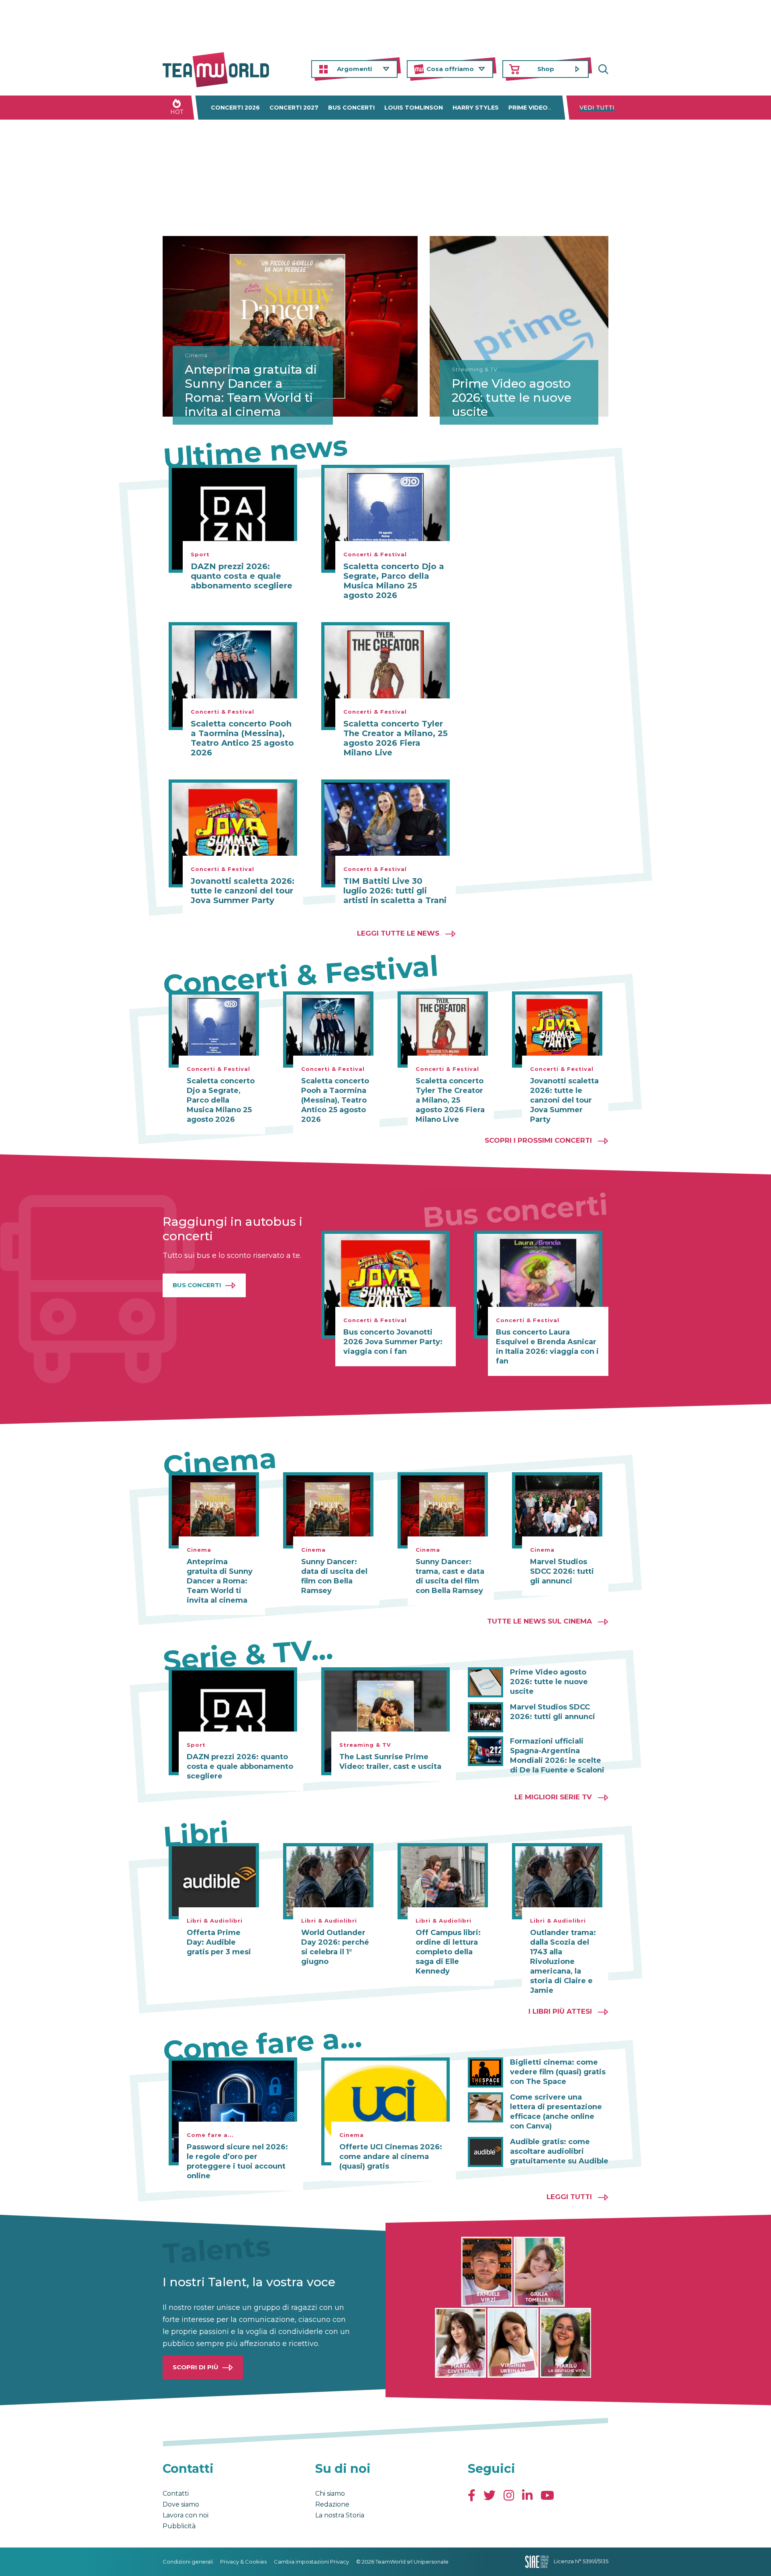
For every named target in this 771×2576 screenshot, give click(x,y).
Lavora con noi (186, 2515)
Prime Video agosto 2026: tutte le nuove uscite (512, 398)
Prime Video (528, 108)
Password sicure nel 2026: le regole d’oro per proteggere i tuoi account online (237, 2161)
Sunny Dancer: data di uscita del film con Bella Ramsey (334, 1576)
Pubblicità (179, 2526)
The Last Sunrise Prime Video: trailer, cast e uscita (390, 1762)
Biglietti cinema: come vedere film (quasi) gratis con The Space (558, 2072)
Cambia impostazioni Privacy (311, 2562)
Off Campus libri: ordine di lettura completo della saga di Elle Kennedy (448, 1952)
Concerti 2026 (235, 108)
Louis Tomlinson (414, 108)
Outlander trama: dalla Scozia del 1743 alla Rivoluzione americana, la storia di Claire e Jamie (563, 1962)
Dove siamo (181, 2504)
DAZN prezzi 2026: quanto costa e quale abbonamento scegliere (242, 576)
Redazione (332, 2504)
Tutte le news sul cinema (539, 1621)
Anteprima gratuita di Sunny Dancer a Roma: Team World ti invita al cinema (251, 391)
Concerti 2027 (294, 108)
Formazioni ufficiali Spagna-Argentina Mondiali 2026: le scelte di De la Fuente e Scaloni (557, 1756)
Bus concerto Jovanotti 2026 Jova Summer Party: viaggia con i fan (393, 1342)
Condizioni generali (188, 2562)
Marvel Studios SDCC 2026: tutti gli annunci (562, 1571)
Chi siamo (330, 2494)
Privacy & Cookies (243, 2562)
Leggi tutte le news (398, 933)
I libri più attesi (560, 2011)
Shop (546, 69)
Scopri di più (196, 2367)
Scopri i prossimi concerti (538, 1140)
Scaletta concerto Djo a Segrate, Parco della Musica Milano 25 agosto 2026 (394, 581)
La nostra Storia (340, 2515)
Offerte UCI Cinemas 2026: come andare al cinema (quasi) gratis (391, 2157)
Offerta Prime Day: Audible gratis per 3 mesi (219, 1942)
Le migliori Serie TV (553, 1797)
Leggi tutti (569, 2197)
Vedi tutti (597, 108)
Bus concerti (351, 108)
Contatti (176, 2494)
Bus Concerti (197, 1285)
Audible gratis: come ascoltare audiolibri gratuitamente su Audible (559, 2151)
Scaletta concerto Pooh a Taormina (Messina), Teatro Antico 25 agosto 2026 (242, 738)
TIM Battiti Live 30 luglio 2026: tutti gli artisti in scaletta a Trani (395, 891)
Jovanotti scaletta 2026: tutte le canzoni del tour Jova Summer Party (243, 891)
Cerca (602, 69)
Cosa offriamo (450, 69)
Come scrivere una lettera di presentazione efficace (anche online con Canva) (556, 2112)
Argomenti (354, 69)
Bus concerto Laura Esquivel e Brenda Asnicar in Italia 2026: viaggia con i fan (547, 1347)
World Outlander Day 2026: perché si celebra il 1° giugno (335, 1947)
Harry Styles (476, 108)
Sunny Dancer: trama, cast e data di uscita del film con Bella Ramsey (450, 1576)
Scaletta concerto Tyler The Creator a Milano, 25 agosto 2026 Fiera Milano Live (396, 738)
